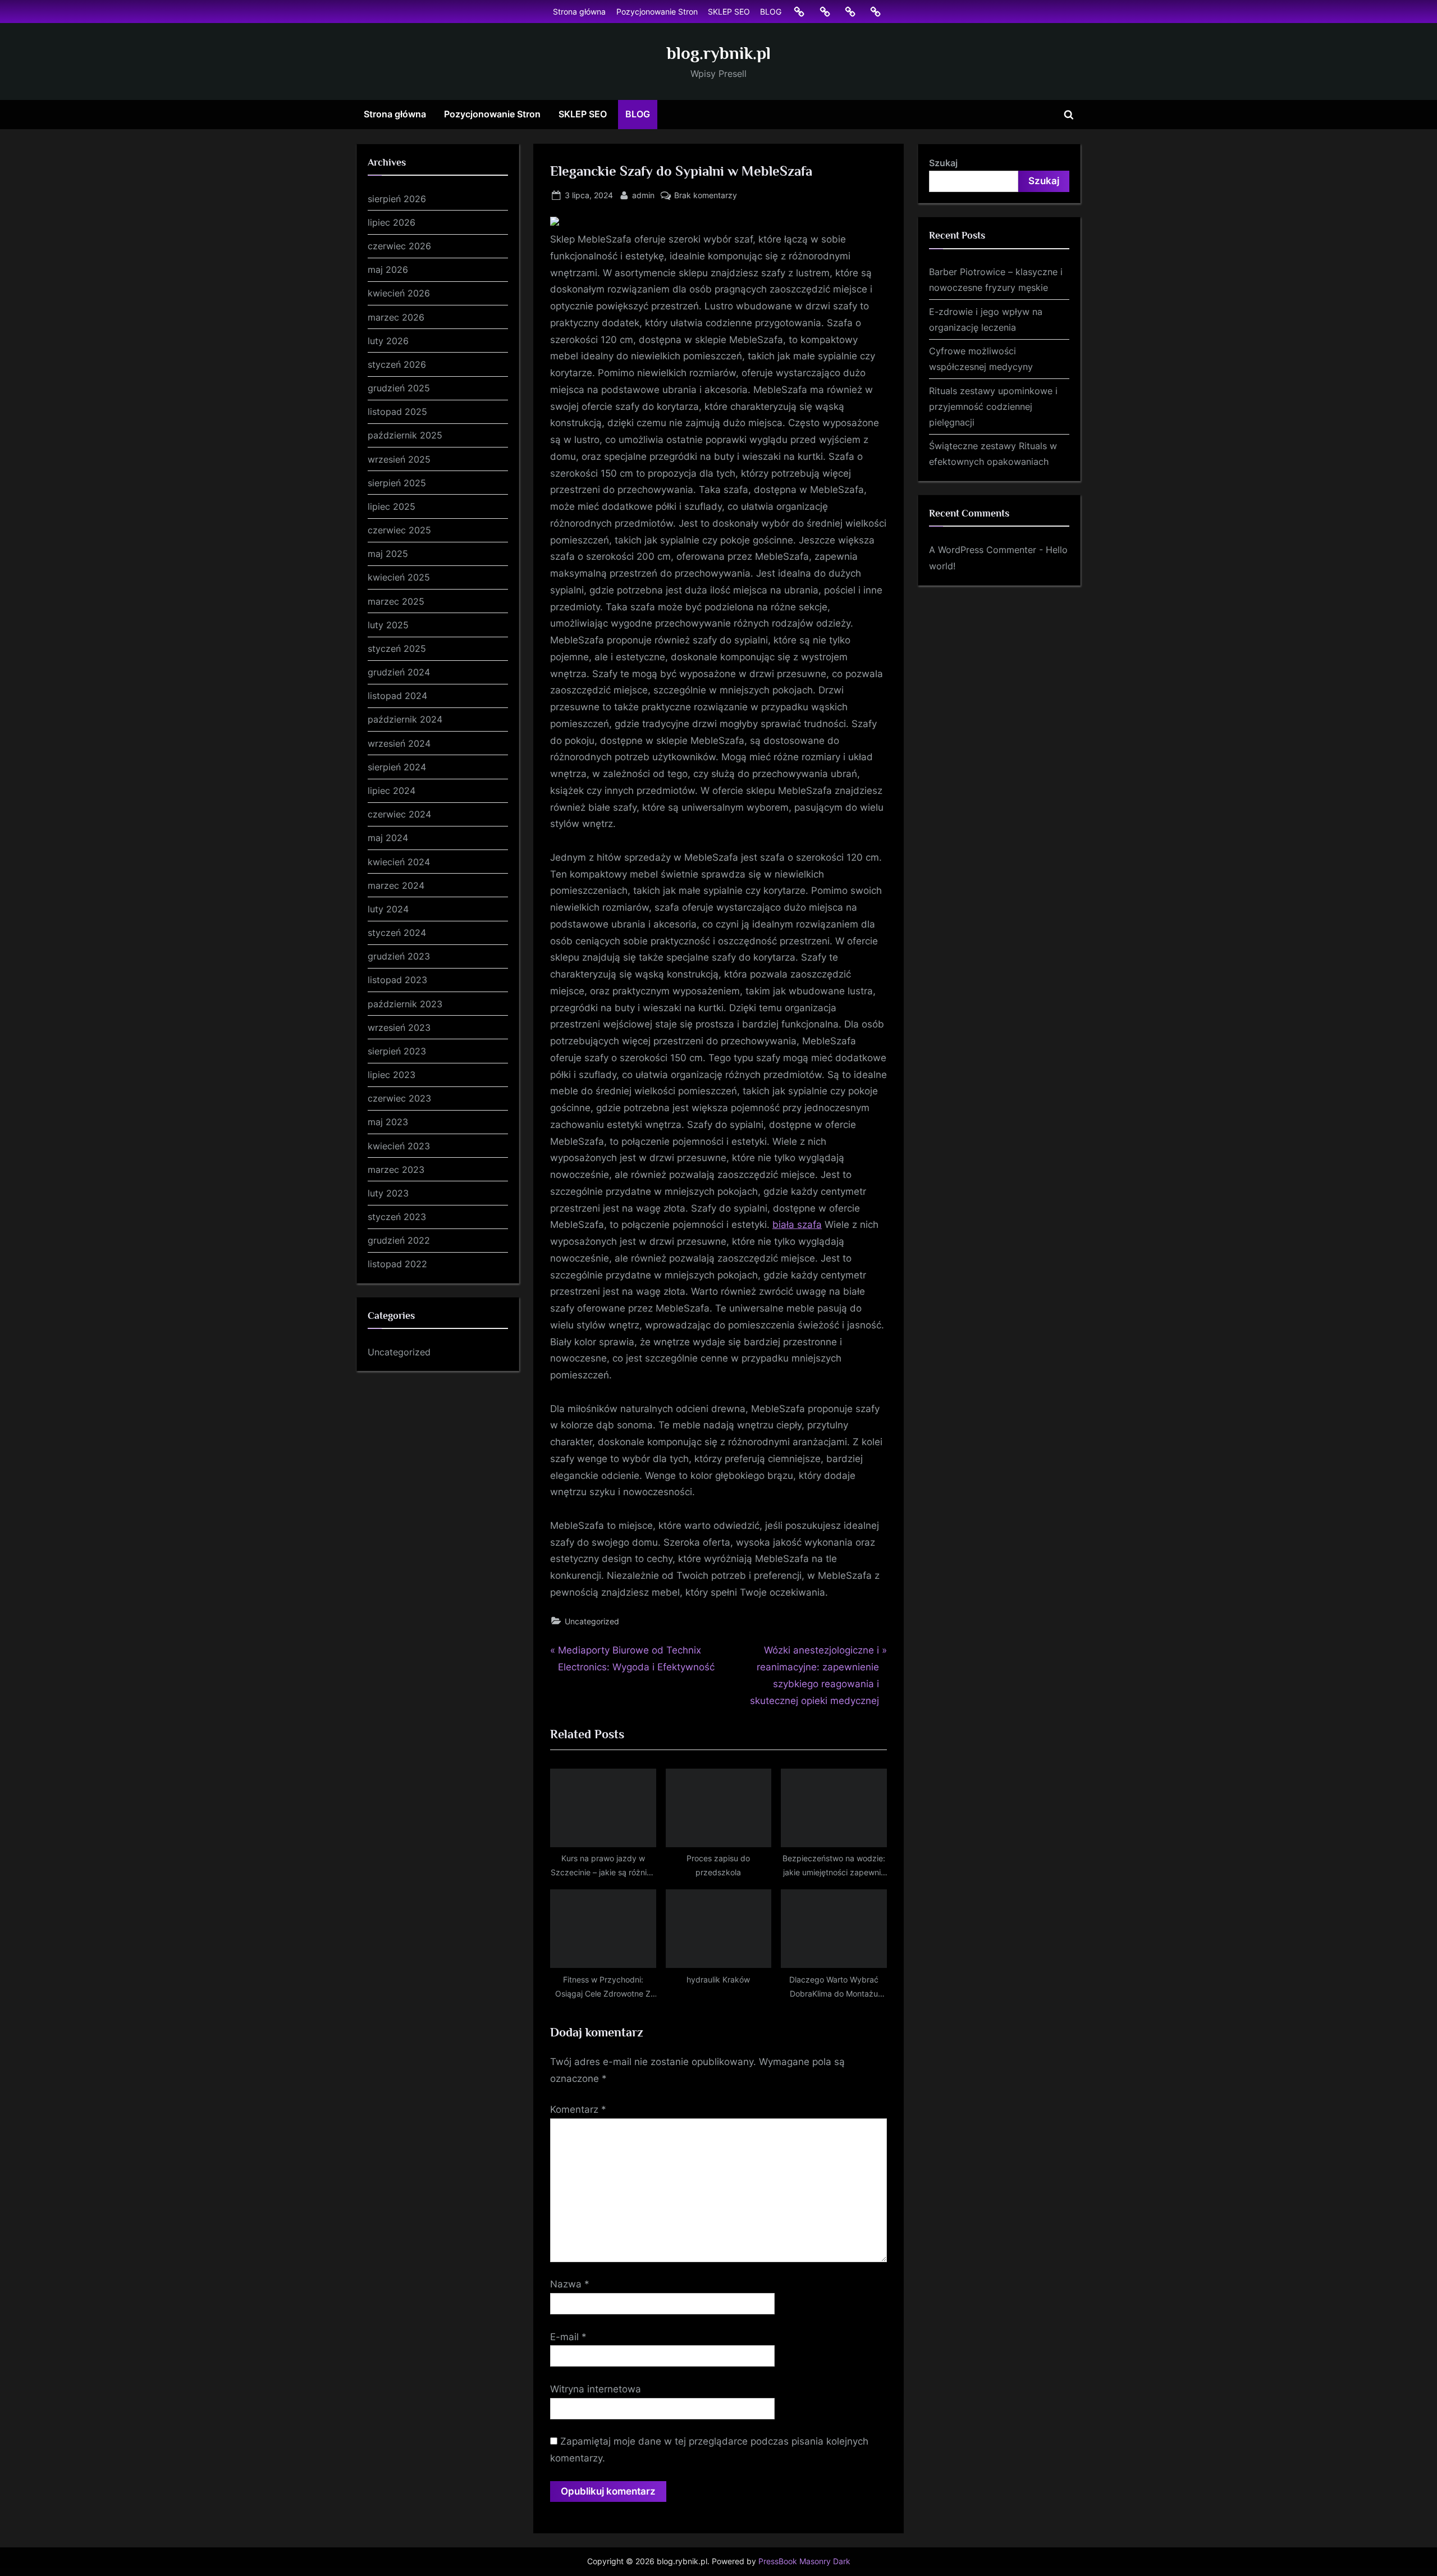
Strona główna (579, 12)
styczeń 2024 (397, 933)
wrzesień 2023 (399, 1027)
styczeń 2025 (397, 648)
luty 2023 (388, 1193)
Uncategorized (592, 1621)
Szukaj (943, 163)
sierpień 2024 (397, 767)
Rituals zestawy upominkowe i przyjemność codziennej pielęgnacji (993, 407)
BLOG (771, 12)
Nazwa (570, 2284)
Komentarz (578, 2109)
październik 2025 (405, 435)
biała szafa (797, 1225)
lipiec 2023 (392, 1075)
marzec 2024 (396, 885)
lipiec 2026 (392, 222)
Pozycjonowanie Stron (657, 12)
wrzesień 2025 (399, 459)
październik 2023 (405, 1004)
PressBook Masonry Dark (804, 2561)
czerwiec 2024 (399, 814)
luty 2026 (388, 341)
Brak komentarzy (706, 196)
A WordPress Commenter (983, 550)
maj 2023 (388, 1122)
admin (643, 195)
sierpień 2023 (397, 1051)
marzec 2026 (396, 317)
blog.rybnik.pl (719, 53)
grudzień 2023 (399, 956)
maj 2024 (388, 838)
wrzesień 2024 (399, 743)
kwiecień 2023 (399, 1146)
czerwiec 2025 (399, 530)
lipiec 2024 (392, 791)
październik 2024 (405, 719)
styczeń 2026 (397, 364)
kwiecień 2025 (399, 577)
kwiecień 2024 (399, 862)
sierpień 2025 (397, 483)
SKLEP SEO (729, 12)
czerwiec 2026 (399, 246)
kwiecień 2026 (399, 293)
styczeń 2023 (397, 1217)
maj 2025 (388, 554)
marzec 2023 (396, 1170)
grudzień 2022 (399, 1240)
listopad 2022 (397, 1264)
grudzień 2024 (399, 672)
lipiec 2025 (392, 506)
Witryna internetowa (596, 2389)
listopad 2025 (397, 412)
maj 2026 (388, 270)
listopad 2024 (397, 696)
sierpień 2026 (397, 199)
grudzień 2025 (399, 388)
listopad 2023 (397, 980)
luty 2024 (388, 909)
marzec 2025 (396, 601)
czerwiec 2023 (399, 1098)
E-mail (568, 2337)
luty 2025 (388, 625)
